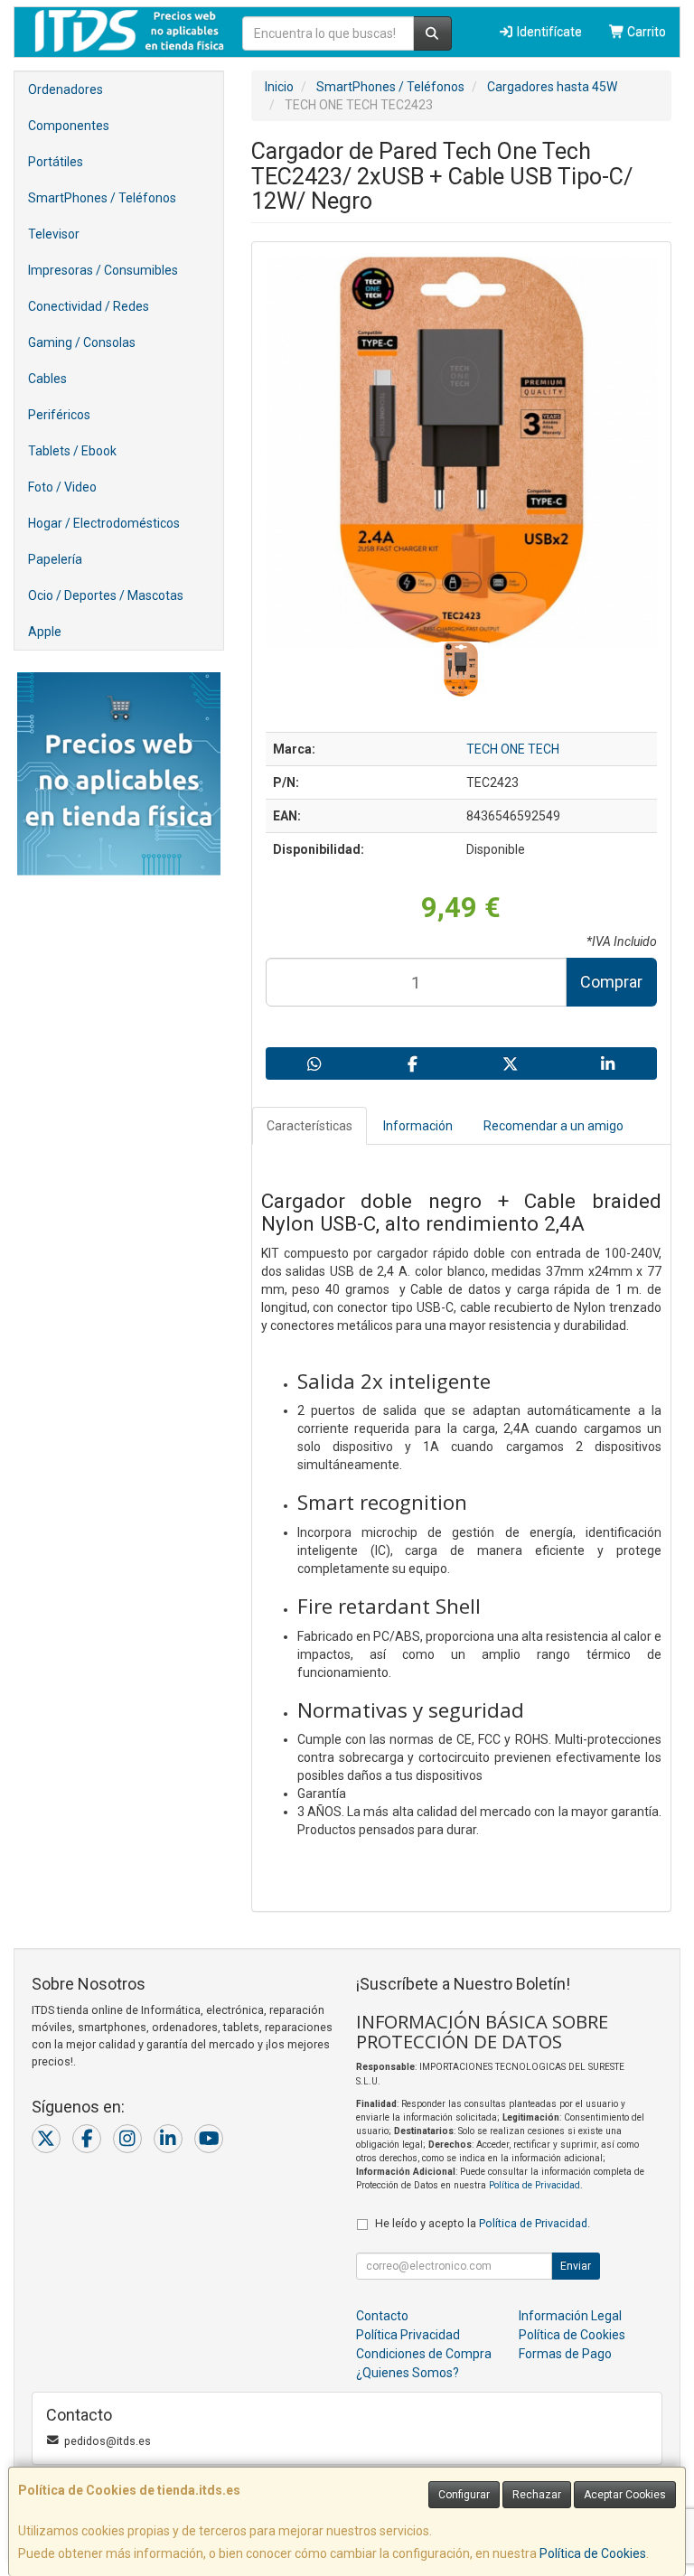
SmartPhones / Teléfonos (102, 198)
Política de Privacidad (535, 2185)
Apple (45, 632)
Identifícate (548, 32)
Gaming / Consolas (82, 342)
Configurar (464, 2495)
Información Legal (570, 2316)
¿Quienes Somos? (408, 2373)
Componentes (69, 126)
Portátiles (56, 162)
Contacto (382, 2316)
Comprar (611, 982)
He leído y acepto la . (483, 2223)
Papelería (55, 559)
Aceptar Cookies (625, 2495)
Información (418, 1126)
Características (309, 1126)
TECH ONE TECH (513, 749)
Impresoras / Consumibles (103, 270)
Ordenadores (66, 89)
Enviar (576, 2266)
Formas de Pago (565, 2354)
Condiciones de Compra (424, 2354)
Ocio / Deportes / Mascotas (106, 595)
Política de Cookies (593, 2553)
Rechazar (537, 2495)
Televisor (54, 234)
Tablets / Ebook (72, 451)
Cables (47, 379)
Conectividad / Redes (89, 306)
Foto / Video (62, 487)
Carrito (645, 32)
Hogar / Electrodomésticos (104, 523)
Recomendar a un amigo (553, 1126)
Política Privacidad (408, 2335)
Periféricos (59, 415)
